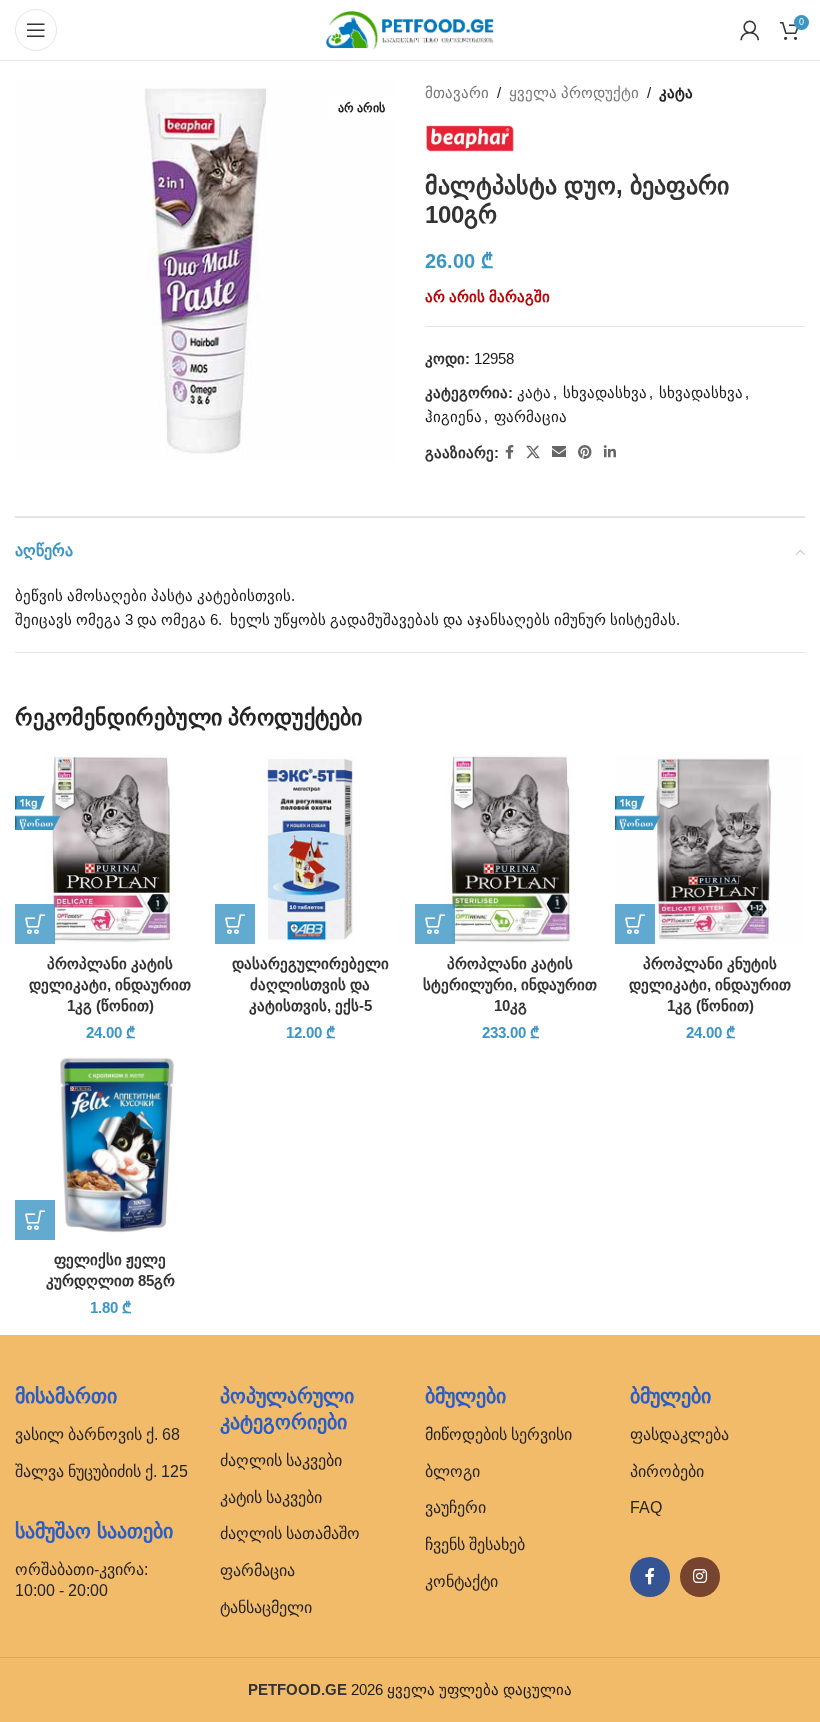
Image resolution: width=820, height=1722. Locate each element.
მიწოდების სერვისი (498, 1434)
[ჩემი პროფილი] (750, 30)
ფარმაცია (530, 416)
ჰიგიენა (453, 416)
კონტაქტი (461, 1581)
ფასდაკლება (679, 1434)
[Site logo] (410, 28)
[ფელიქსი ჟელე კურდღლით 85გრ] (110, 1145)
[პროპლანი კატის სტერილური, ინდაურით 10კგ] (510, 849)
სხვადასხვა (605, 392)
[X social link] (533, 452)
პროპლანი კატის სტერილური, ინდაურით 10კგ (510, 984)
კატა (676, 92)
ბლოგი (452, 1471)
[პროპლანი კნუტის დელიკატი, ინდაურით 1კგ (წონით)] (710, 849)
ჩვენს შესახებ (475, 1544)
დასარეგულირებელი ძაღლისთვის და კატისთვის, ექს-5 (310, 984)
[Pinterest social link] (585, 452)
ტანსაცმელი (266, 1607)
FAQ (646, 1507)
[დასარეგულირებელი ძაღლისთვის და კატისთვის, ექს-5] (310, 849)
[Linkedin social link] (610, 452)
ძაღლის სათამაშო (290, 1533)
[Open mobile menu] (36, 30)
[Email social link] (559, 452)
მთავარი (457, 92)
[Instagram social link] (700, 1577)
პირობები (667, 1471)
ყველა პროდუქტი (574, 92)
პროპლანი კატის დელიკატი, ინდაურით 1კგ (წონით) (110, 984)
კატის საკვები (271, 1497)
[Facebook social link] (509, 452)
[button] (35, 924)
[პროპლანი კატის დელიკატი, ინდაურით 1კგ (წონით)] (110, 849)
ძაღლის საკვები (281, 1460)
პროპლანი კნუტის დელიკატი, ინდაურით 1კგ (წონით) (710, 984)
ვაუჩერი (455, 1507)
